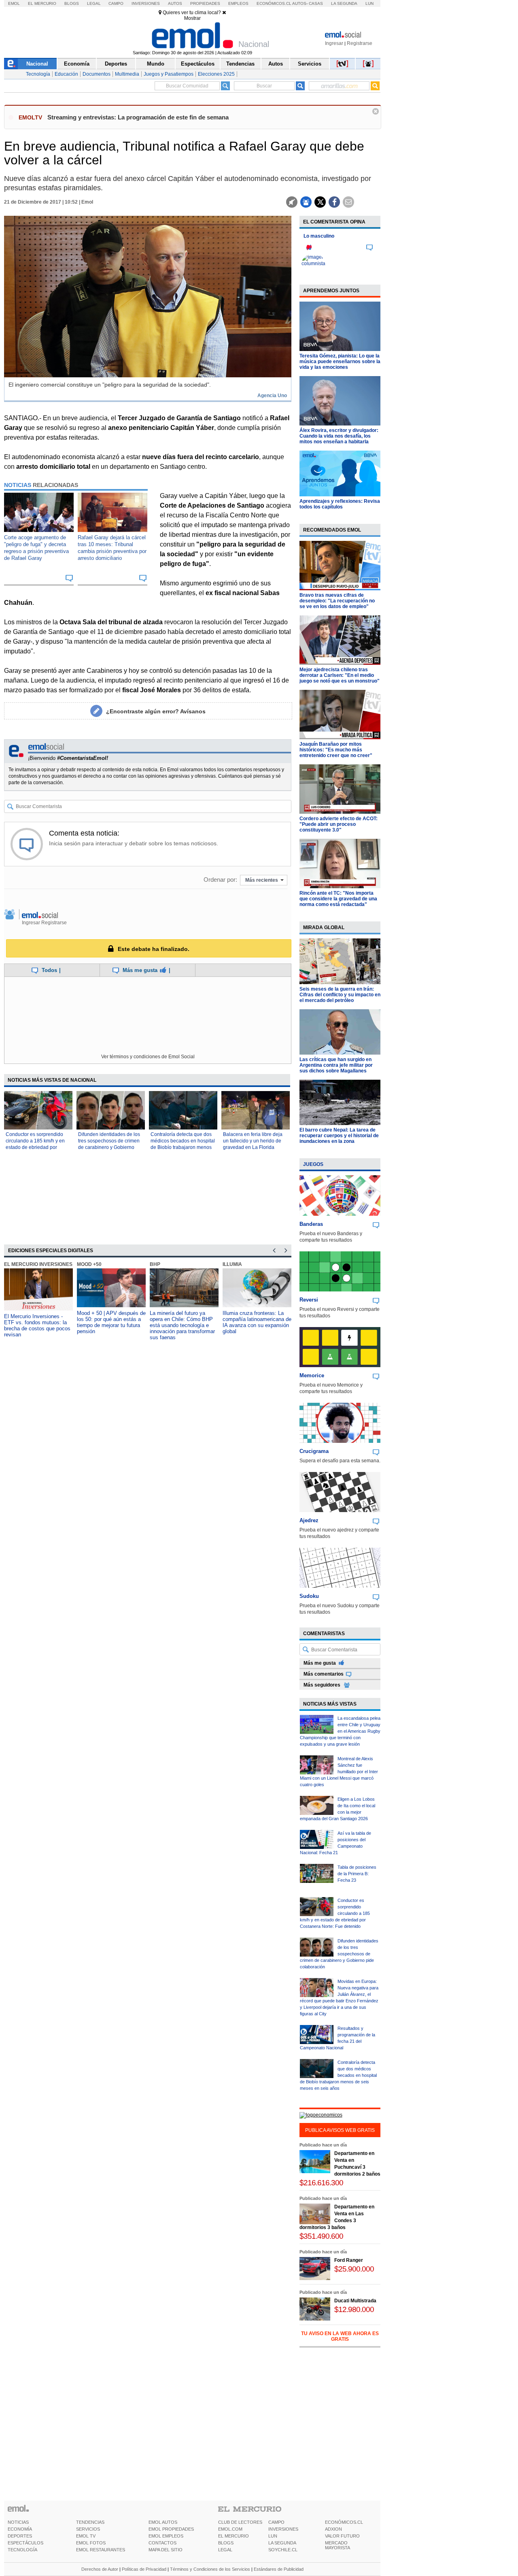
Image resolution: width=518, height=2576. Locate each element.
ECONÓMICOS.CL (344, 2522)
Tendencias (240, 64)
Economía (77, 64)
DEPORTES (20, 2536)
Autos (175, 3)
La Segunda (344, 3)
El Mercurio (42, 3)
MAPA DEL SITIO (166, 2550)
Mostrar (192, 18)
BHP (155, 1264)
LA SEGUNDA (282, 2543)
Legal (94, 3)
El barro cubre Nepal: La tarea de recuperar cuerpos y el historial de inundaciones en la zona (339, 1136)
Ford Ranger (349, 2260)
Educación (66, 74)
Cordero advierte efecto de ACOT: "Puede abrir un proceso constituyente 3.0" (339, 824)
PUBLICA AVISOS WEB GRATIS (340, 2130)
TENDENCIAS (90, 2522)
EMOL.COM (230, 2529)
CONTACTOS (162, 2543)
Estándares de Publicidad (279, 2569)
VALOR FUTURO (342, 2536)
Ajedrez (309, 1520)
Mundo (156, 64)
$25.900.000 (354, 2269)
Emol (14, 3)
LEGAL (225, 2550)
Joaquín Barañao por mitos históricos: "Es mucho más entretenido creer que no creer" (336, 750)
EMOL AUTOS (163, 2522)
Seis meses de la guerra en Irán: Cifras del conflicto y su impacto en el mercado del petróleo (340, 995)
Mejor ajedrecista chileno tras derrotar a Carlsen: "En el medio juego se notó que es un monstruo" (340, 675)
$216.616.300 (321, 2183)
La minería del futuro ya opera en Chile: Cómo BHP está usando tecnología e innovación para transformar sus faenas (182, 1325)
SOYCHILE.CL (283, 2550)
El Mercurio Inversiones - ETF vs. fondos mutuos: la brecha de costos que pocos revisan (37, 1325)
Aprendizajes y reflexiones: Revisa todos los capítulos (340, 504)
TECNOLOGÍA (22, 2550)
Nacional (37, 64)
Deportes (116, 64)
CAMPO (276, 2522)
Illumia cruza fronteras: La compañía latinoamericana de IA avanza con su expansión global (257, 1322)
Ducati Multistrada (355, 2301)
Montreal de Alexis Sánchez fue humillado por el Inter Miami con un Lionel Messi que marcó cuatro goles (339, 1772)
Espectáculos (198, 64)
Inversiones (146, 3)
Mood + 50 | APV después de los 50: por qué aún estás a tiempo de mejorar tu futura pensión (111, 1322)
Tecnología (38, 74)
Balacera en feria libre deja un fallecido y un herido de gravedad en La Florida (253, 1141)
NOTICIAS (18, 2522)
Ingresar (334, 43)
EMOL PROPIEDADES (171, 2529)
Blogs (72, 3)
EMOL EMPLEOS (166, 2536)
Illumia (232, 1264)
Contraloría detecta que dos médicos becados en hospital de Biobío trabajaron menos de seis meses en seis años (338, 2075)
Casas (316, 3)
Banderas (311, 1224)
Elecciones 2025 (216, 74)
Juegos (313, 1164)
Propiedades (205, 3)
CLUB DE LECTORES (240, 2522)
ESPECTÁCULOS (25, 2543)
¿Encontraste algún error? (156, 711)
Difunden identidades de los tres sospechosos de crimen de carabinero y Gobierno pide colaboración (339, 1954)
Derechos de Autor (100, 2569)
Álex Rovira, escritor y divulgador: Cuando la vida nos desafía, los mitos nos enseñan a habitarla (339, 436)
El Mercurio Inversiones (38, 1264)
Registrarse (360, 43)
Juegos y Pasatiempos (169, 74)
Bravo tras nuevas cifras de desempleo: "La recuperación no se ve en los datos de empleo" (337, 601)
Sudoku (309, 1596)
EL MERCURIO (234, 2536)
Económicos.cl (274, 3)
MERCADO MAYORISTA (338, 2545)
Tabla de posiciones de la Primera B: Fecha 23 (357, 1874)
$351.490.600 (321, 2236)
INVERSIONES (283, 2529)
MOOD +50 (89, 1264)
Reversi (309, 1300)
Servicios (310, 64)
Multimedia (127, 74)
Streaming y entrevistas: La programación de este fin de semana (138, 117)
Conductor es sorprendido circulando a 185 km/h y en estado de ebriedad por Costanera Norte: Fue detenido (35, 1147)
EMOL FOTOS (91, 2543)
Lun (369, 3)
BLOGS (226, 2543)
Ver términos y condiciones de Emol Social (148, 1057)
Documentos (97, 74)
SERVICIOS (88, 2529)
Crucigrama (314, 1451)
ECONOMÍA (20, 2529)
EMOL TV (86, 2536)
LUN (273, 2536)
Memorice (312, 1375)
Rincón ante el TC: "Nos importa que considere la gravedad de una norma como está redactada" (338, 899)
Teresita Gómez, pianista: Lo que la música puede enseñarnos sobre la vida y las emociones (340, 362)
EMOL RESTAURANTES (101, 2550)
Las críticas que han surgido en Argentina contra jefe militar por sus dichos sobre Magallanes (336, 1065)
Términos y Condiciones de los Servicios (210, 2569)
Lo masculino (319, 236)
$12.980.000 (354, 2309)
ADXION (333, 2529)
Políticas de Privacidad (144, 2569)
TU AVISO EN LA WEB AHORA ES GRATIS (340, 2336)
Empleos (238, 3)
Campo (116, 3)
